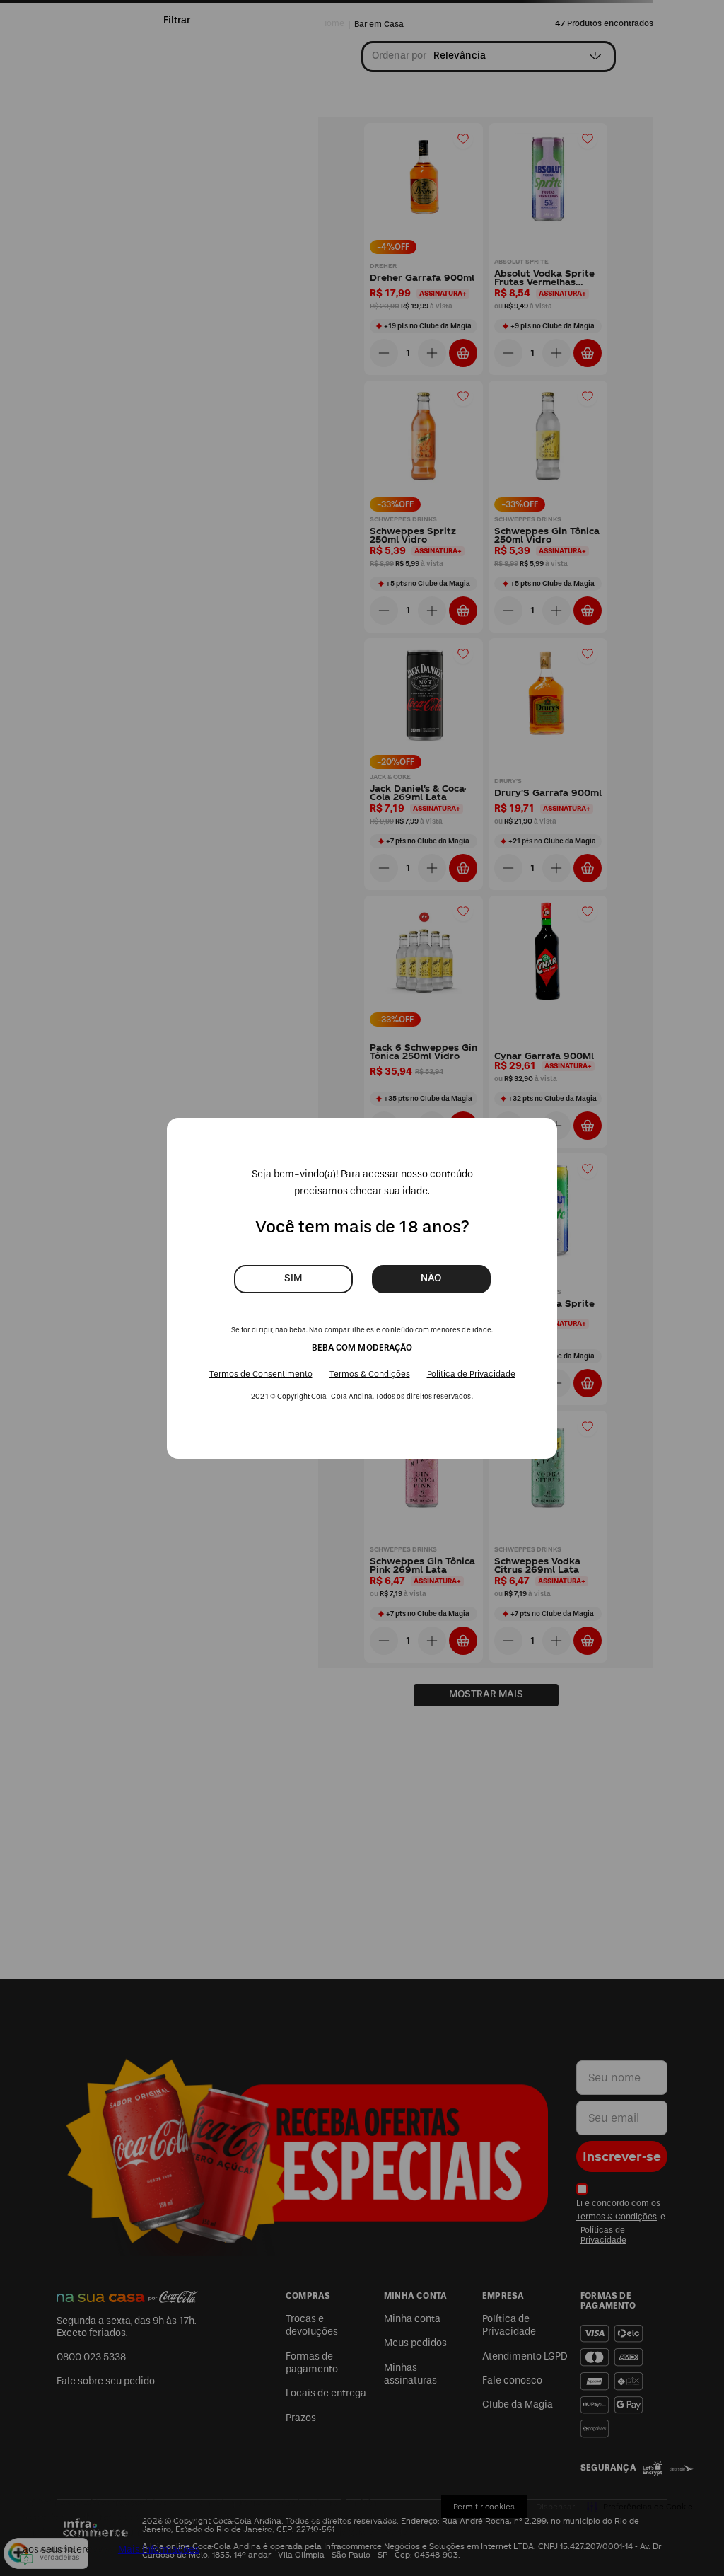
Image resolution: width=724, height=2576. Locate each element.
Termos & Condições (370, 1374)
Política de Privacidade (471, 1374)
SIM (293, 1278)
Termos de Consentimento (261, 1374)
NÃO (431, 1278)
